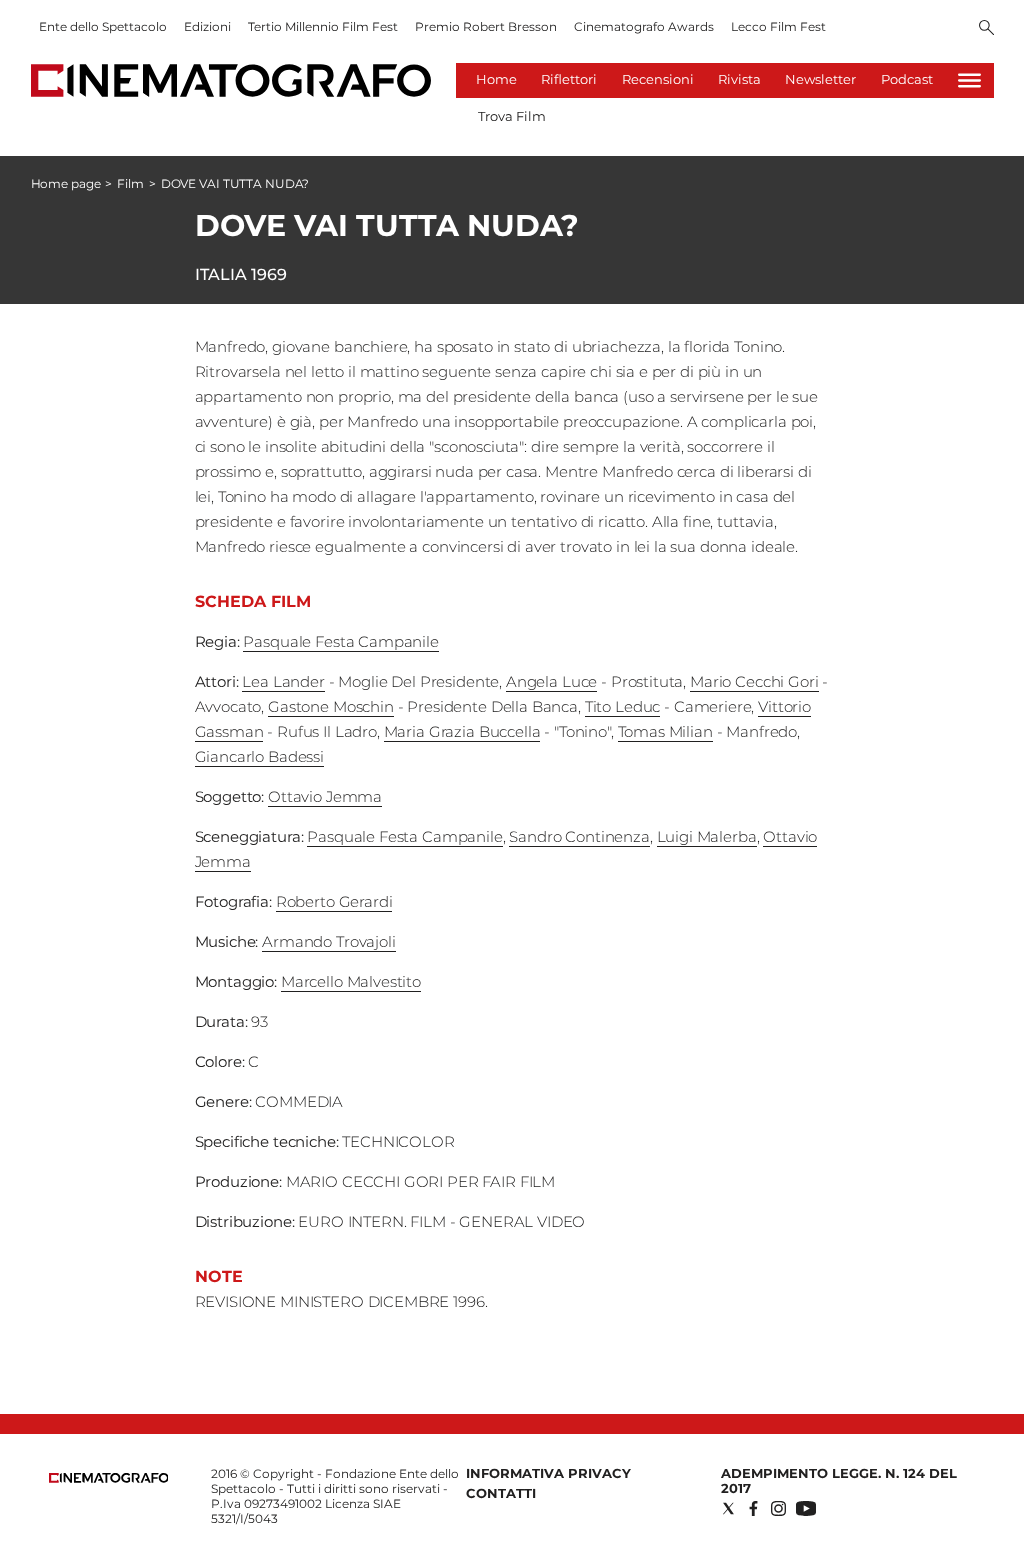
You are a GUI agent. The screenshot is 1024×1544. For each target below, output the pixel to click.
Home (496, 79)
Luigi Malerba (707, 836)
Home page (66, 183)
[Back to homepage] (109, 1478)
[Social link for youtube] (806, 1508)
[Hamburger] (969, 80)
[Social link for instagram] (778, 1508)
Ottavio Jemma (325, 796)
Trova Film (512, 116)
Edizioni (207, 26)
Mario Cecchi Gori (754, 681)
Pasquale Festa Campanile (340, 641)
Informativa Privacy (548, 1473)
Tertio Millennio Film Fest (323, 26)
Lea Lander (283, 681)
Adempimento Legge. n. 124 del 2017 (839, 1480)
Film (130, 183)
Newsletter (820, 79)
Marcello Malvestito (351, 981)
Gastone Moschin (331, 706)
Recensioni (658, 79)
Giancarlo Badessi (259, 756)
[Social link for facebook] (753, 1508)
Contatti (501, 1493)
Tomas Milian (665, 731)
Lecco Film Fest (778, 26)
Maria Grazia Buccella (462, 731)
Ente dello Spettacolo (103, 26)
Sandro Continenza (579, 836)
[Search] (986, 29)
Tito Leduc (623, 706)
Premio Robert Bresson (486, 26)
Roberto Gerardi (334, 901)
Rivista (739, 79)
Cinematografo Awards (644, 26)
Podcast (907, 79)
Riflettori (569, 79)
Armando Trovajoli (328, 941)
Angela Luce (551, 681)
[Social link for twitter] (728, 1508)
